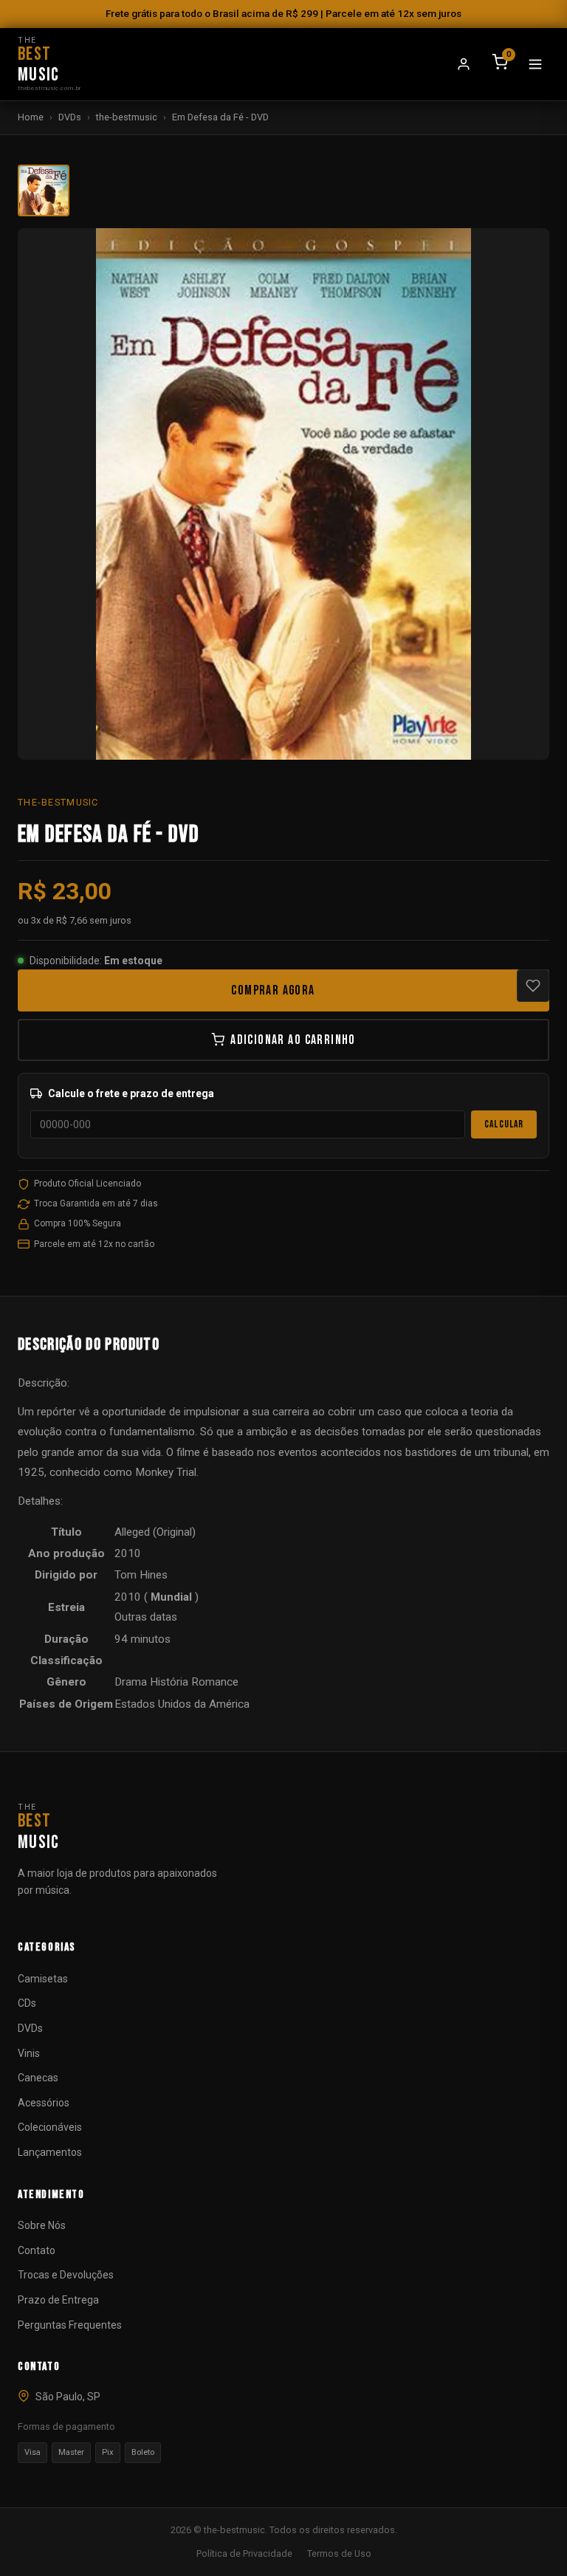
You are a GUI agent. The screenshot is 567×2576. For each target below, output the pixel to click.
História (169, 1682)
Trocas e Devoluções (66, 2275)
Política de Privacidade (244, 2553)
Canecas (38, 2078)
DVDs (70, 117)
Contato (37, 2250)
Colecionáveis (50, 2127)
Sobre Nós (42, 2225)
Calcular (504, 1124)
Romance (215, 1682)
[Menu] (535, 64)
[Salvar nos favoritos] (533, 986)
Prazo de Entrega (58, 2300)
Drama (131, 1682)
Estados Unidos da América (182, 1704)
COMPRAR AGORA (273, 990)
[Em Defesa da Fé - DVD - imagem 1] (44, 190)
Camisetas (43, 1979)
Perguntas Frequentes (70, 2325)
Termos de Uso (339, 2553)
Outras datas (146, 1617)
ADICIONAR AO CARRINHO (293, 1040)
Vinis (29, 2053)
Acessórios (44, 2103)
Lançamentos (50, 2152)
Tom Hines (141, 1575)
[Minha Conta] (464, 64)
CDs (27, 2003)
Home (31, 117)
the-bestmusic (127, 117)
